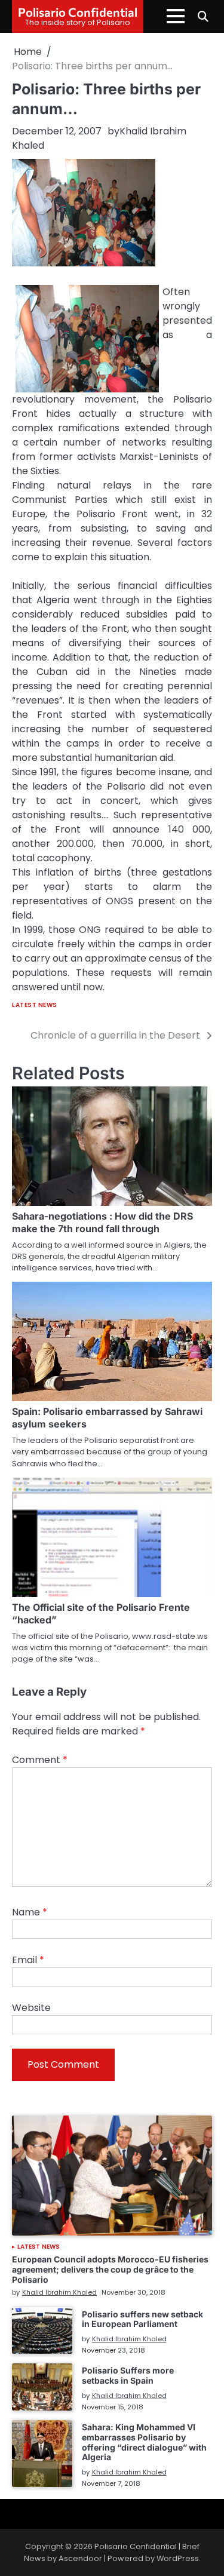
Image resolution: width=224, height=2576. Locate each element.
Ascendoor (80, 2558)
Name (30, 1912)
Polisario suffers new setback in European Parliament (142, 2319)
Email (28, 1960)
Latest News (35, 1005)
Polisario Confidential (78, 12)
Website (31, 2008)
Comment (40, 1760)
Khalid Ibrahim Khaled (59, 2292)
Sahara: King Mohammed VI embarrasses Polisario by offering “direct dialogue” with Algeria (144, 2442)
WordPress (178, 2558)
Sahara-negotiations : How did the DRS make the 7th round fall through (102, 1222)
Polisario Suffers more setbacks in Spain (128, 2375)
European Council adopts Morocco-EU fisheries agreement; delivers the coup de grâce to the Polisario (110, 2269)
